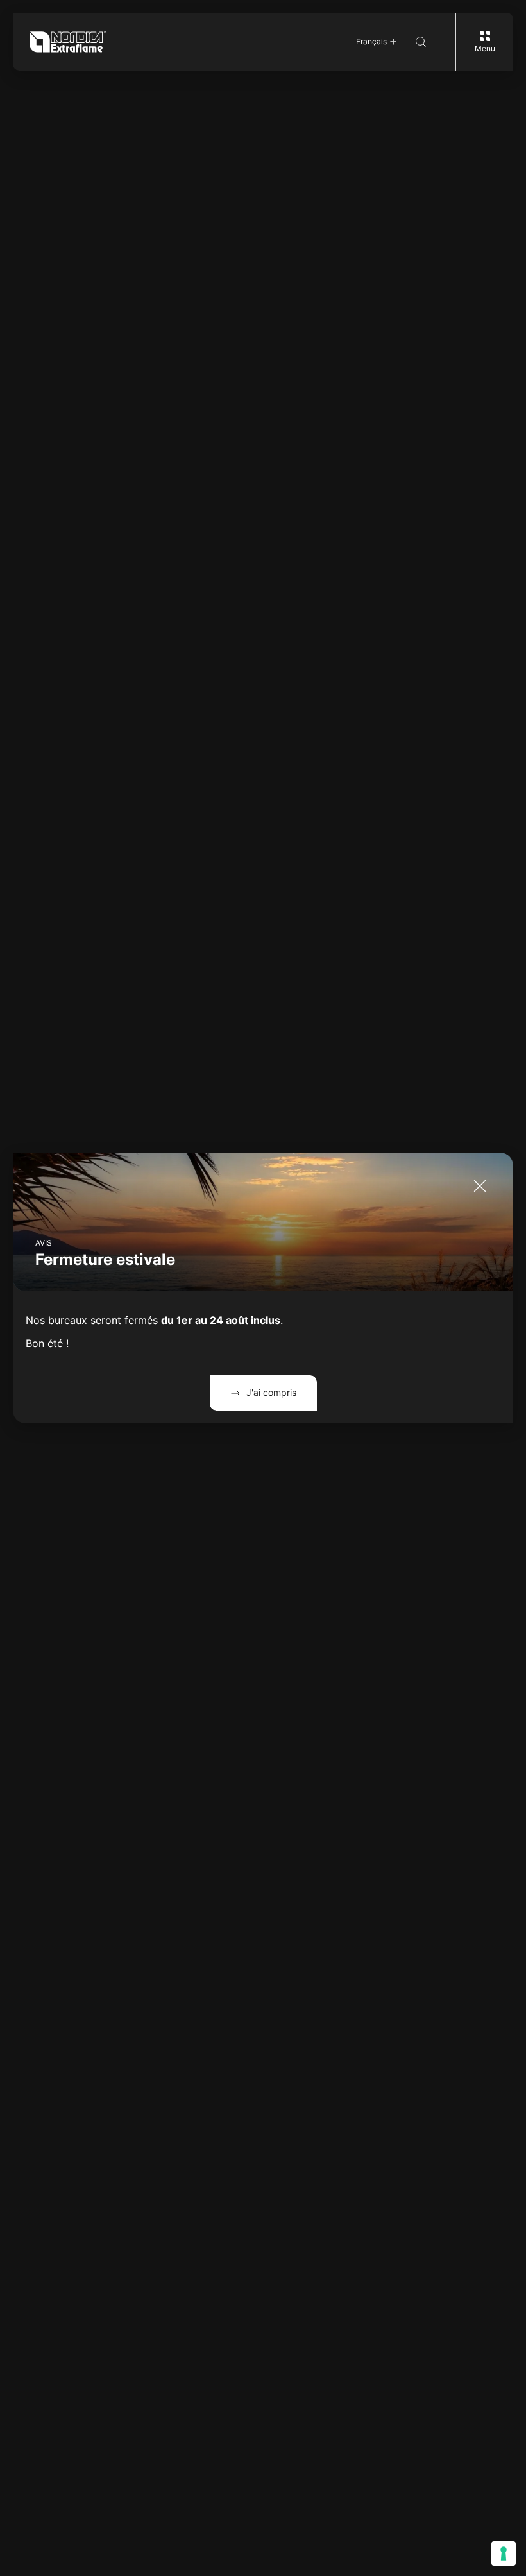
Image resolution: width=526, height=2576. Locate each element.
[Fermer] (480, 1186)
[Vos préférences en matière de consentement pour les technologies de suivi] (504, 2554)
